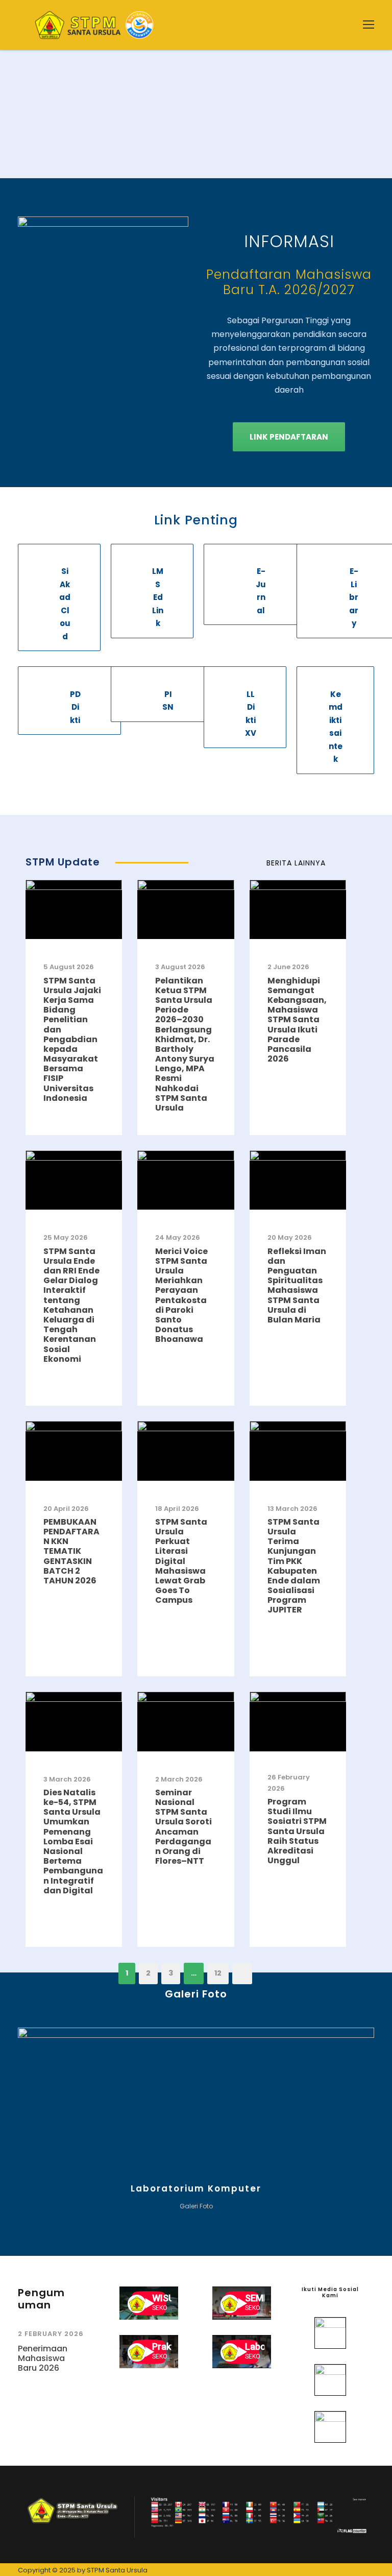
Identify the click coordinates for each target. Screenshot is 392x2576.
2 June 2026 (288, 967)
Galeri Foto (196, 2206)
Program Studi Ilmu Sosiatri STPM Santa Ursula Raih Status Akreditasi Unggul (297, 1831)
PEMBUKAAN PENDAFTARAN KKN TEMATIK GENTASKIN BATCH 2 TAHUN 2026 (71, 1551)
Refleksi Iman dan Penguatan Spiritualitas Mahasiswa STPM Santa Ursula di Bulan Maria (297, 1285)
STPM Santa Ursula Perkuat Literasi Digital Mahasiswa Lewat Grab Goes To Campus (181, 1561)
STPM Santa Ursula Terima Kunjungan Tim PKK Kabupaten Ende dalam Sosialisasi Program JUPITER (294, 1566)
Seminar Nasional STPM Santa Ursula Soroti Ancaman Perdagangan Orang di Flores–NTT (183, 1827)
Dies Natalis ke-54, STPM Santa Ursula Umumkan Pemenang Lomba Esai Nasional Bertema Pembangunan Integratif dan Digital (73, 1841)
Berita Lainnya (296, 863)
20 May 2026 (290, 1237)
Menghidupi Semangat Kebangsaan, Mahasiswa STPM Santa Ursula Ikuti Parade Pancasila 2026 (297, 1020)
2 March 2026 (179, 1779)
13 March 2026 (292, 1509)
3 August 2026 (180, 967)
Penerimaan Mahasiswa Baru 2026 (43, 2358)
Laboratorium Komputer (196, 2188)
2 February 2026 (51, 2334)
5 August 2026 (69, 967)
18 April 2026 (177, 1509)
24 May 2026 (178, 1237)
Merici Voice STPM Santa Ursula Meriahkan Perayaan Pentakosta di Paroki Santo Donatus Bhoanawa (181, 1295)
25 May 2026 (66, 1237)
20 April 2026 (66, 1509)
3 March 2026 (67, 1779)
